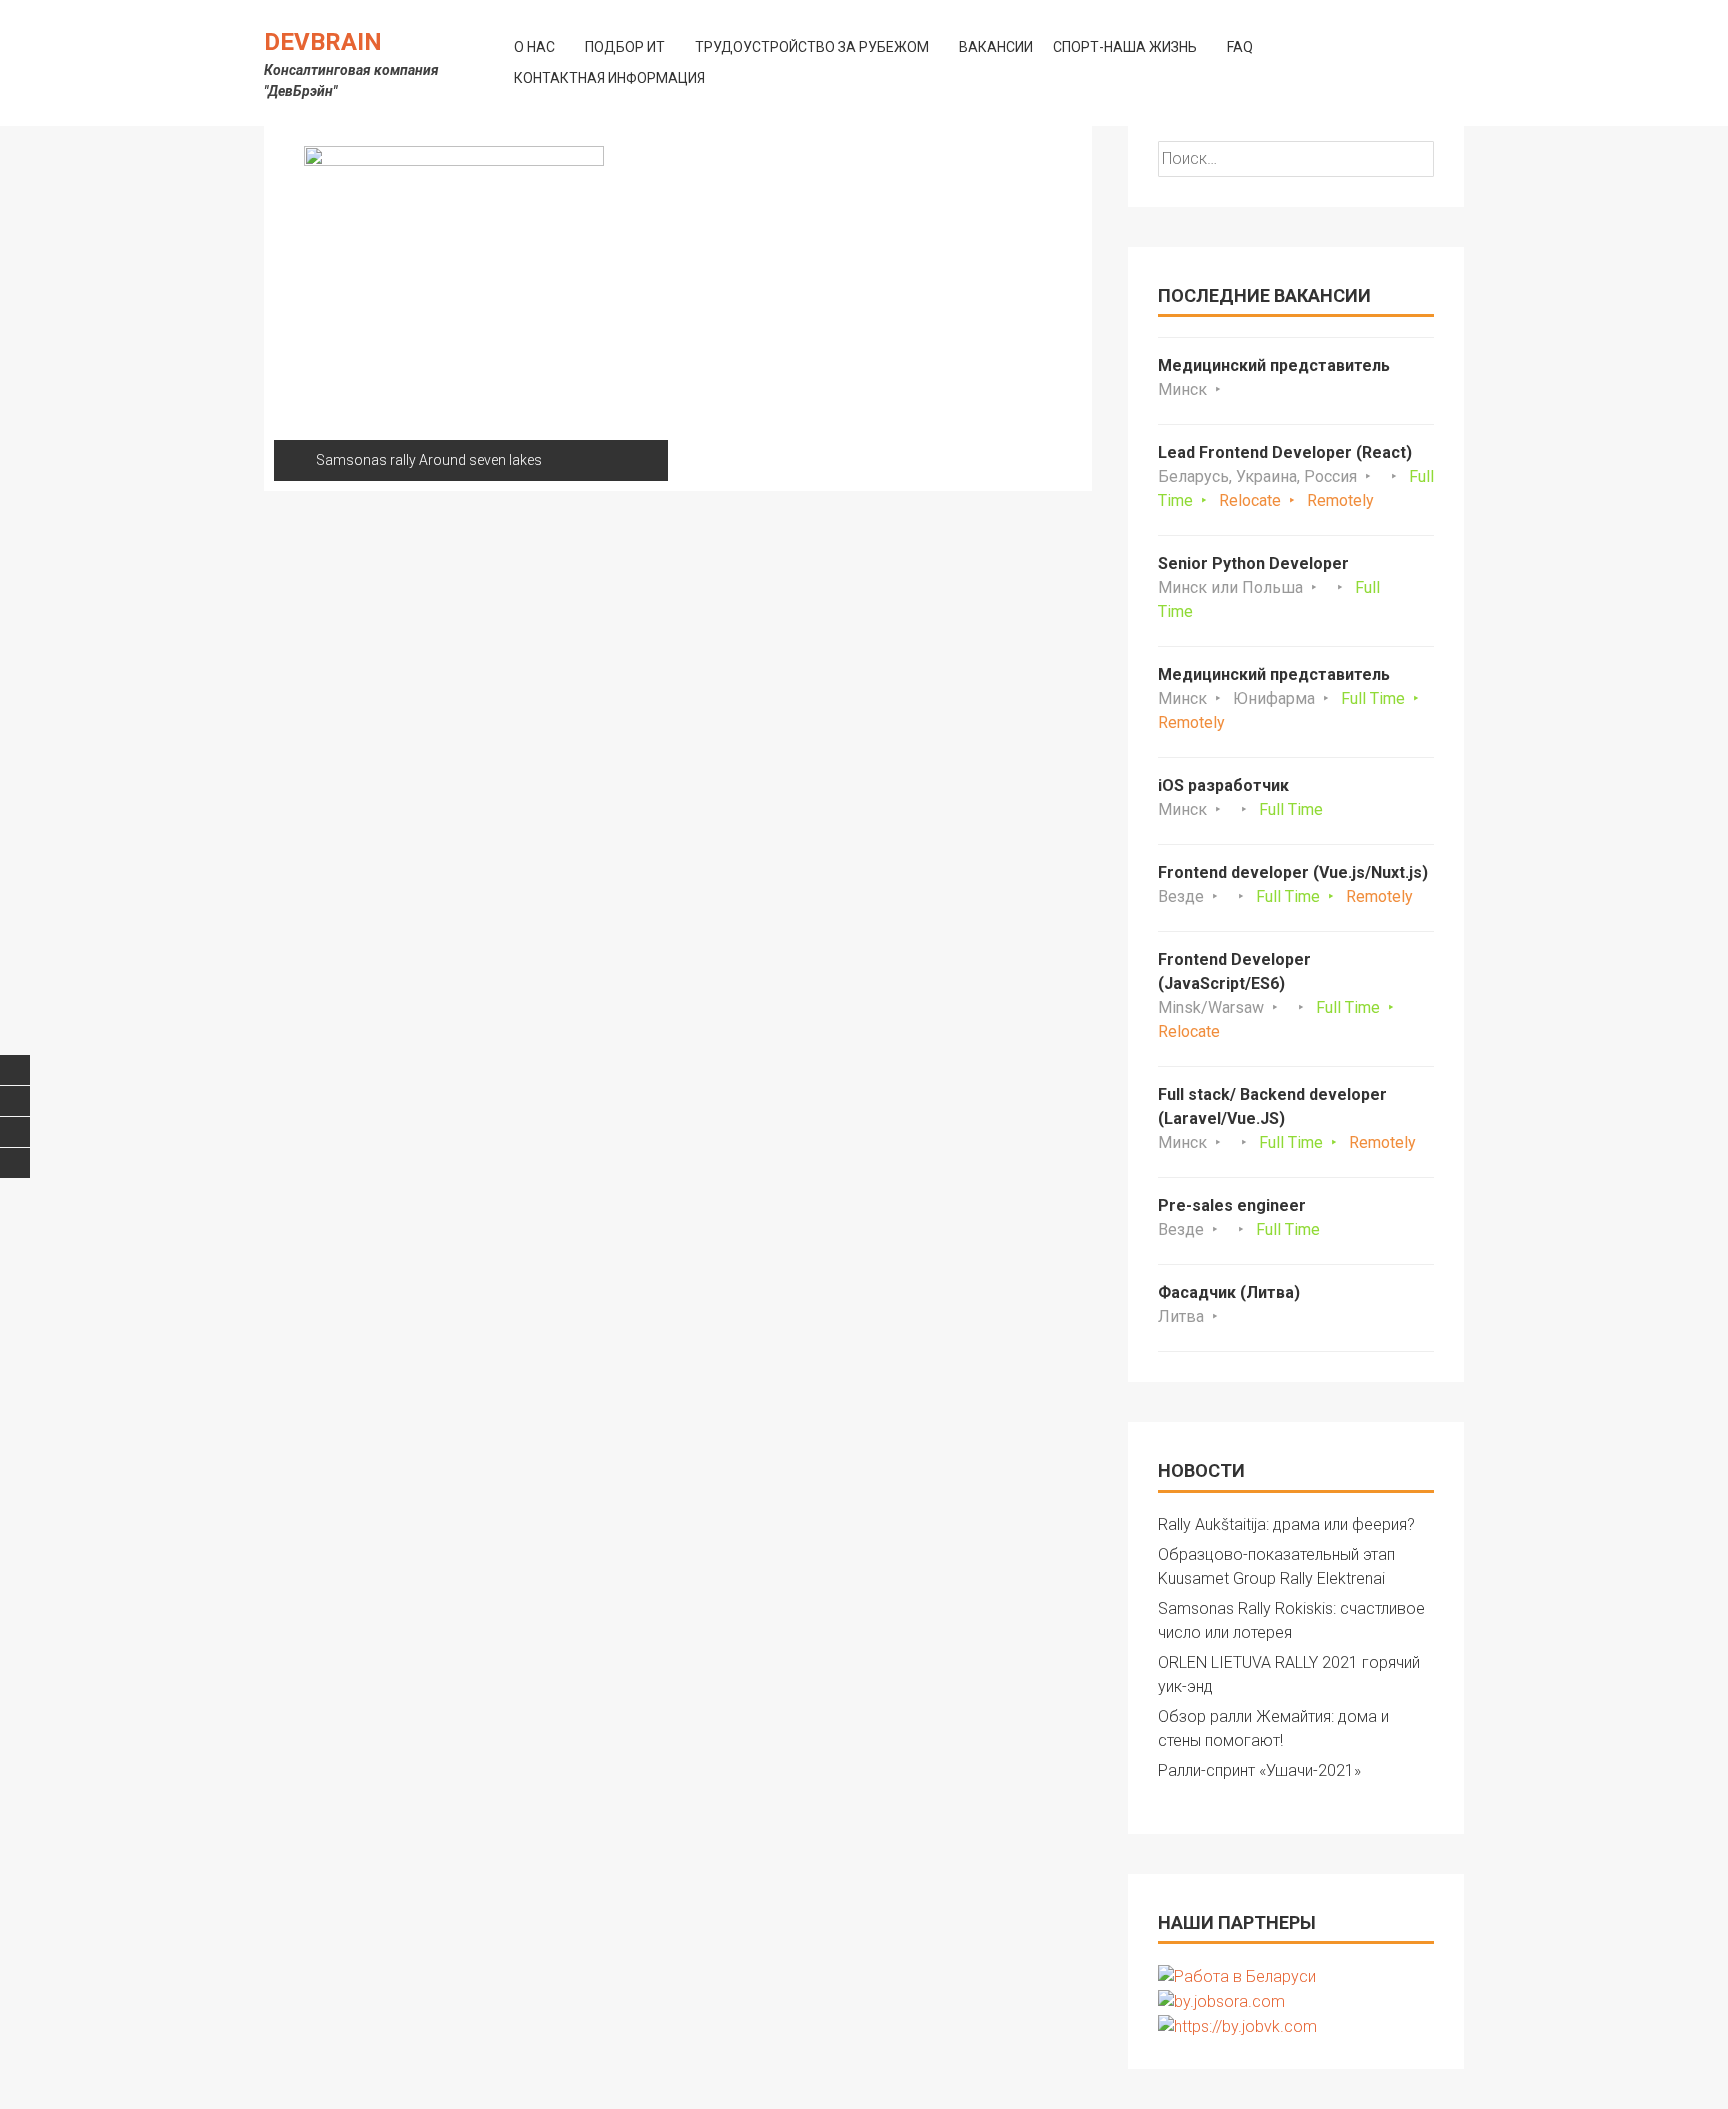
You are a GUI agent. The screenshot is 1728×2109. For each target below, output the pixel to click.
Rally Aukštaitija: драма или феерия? (1286, 1524)
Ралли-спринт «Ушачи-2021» (1259, 1770)
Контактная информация (609, 78)
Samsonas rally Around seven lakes (429, 460)
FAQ (1240, 47)
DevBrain (323, 42)
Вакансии (996, 47)
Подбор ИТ (625, 47)
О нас (534, 47)
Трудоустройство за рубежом (812, 47)
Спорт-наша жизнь (1125, 47)
